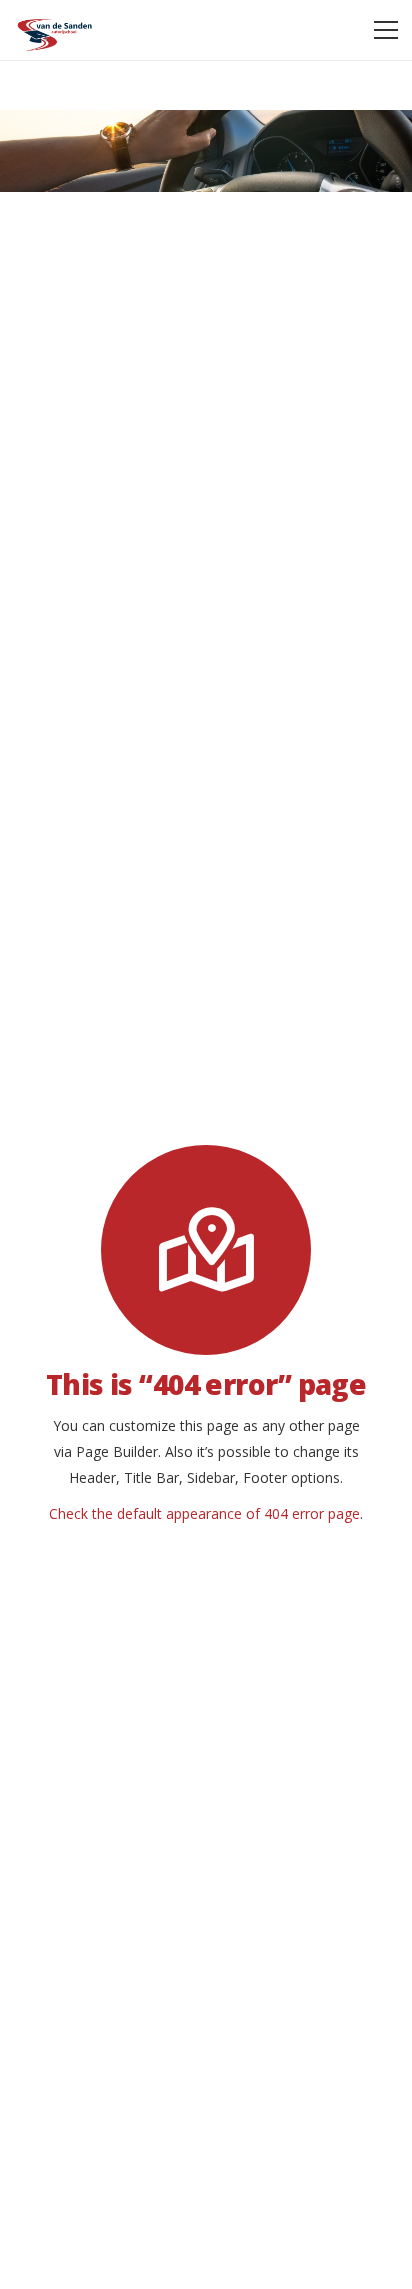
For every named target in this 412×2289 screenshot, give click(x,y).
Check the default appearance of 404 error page (204, 1513)
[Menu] (386, 30)
